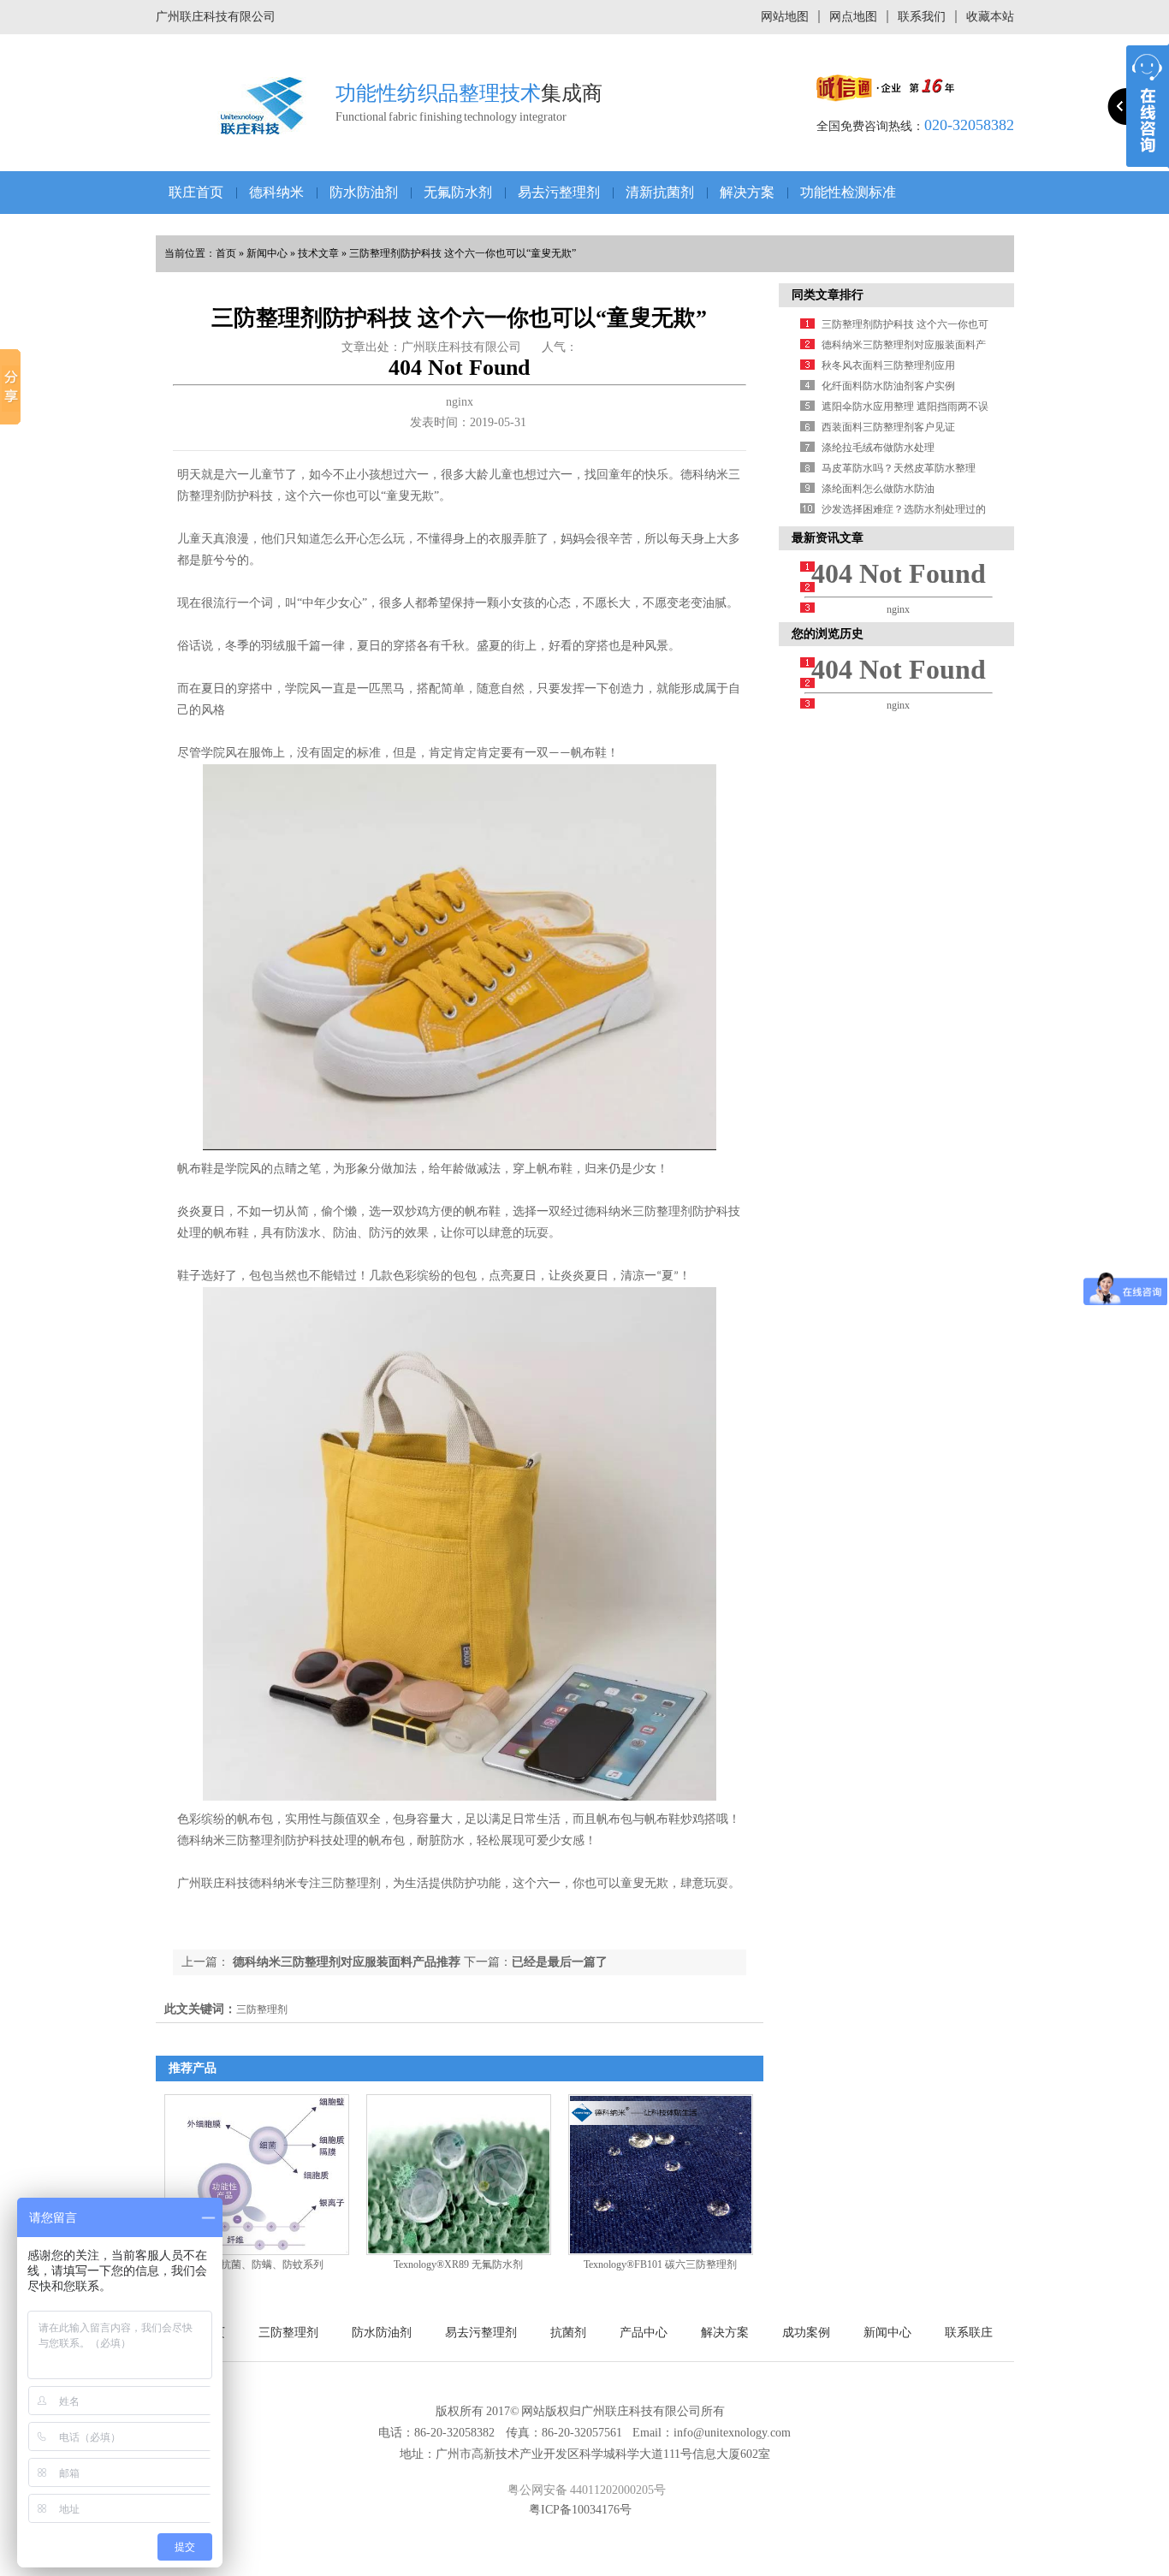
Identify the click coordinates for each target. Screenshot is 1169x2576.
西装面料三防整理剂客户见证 (888, 427)
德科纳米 (276, 192)
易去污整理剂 (559, 192)
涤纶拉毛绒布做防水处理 (878, 448)
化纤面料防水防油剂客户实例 (888, 386)
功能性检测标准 (848, 192)
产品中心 (644, 2333)
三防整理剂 (288, 2333)
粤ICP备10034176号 (580, 2510)
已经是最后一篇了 (560, 1962)
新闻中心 (267, 253)
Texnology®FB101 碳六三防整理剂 (660, 2264)
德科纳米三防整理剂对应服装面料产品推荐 (345, 1962)
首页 (226, 253)
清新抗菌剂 (660, 192)
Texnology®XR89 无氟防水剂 (458, 2264)
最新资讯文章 (828, 538)
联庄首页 (196, 192)
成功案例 (806, 2333)
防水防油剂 (364, 192)
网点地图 (853, 17)
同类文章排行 (828, 295)
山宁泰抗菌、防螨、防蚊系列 (257, 2264)
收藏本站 (990, 17)
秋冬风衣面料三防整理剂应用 (888, 365)
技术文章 (318, 253)
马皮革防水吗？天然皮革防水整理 (899, 468)
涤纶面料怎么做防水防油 (878, 489)
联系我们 (922, 17)
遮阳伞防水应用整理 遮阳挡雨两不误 (905, 407)
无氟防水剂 (458, 192)
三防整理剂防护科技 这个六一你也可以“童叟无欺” (463, 253)
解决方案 (747, 192)
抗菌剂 (568, 2333)
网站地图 (785, 17)
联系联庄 (969, 2333)
